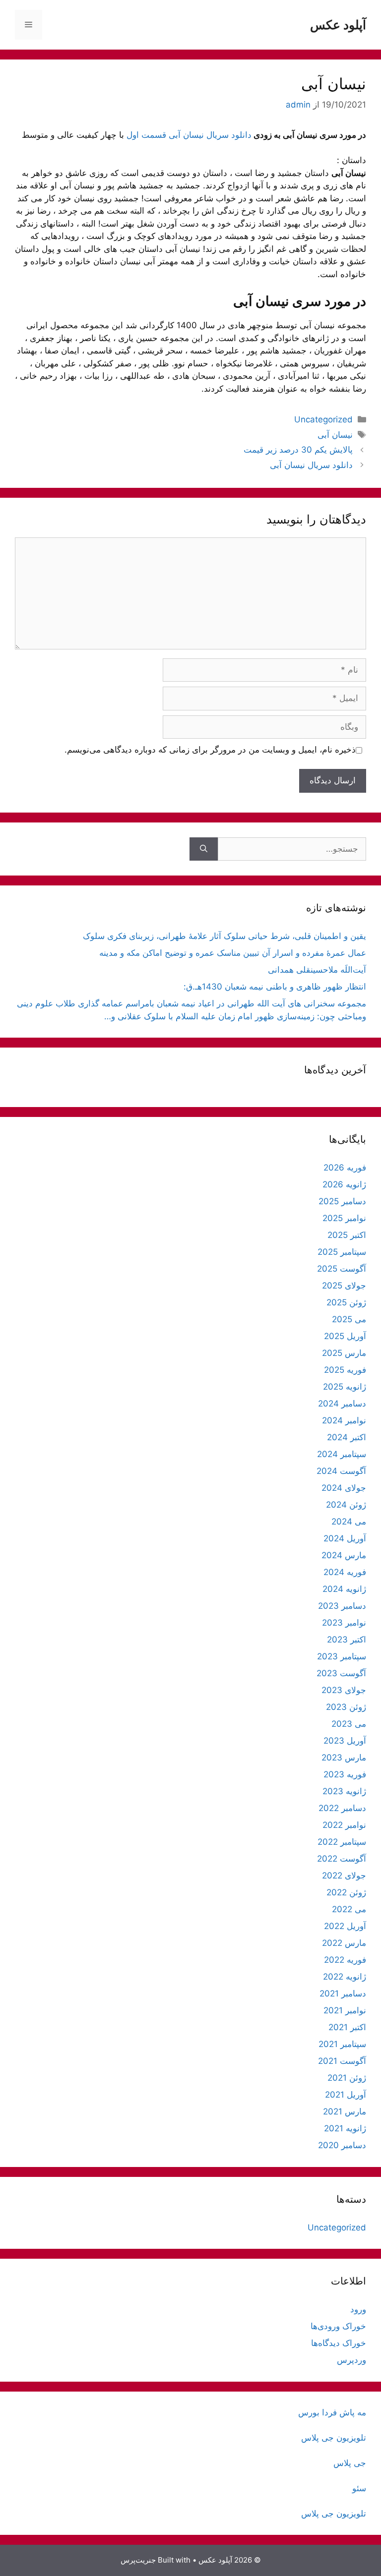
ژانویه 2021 (345, 2128)
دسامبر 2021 (343, 1993)
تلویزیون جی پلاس (334, 2438)
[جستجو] (204, 849)
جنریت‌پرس (138, 2560)
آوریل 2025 (345, 1336)
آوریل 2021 (346, 2095)
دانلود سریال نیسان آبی (311, 465)
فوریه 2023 (345, 1774)
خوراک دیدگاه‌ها (339, 2343)
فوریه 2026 (345, 1168)
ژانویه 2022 (345, 1977)
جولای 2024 (344, 1488)
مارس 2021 (345, 2111)
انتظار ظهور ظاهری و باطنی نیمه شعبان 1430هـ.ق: (275, 987)
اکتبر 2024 (347, 1437)
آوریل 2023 (345, 1741)
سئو (359, 2488)
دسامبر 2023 (342, 1606)
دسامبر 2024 (342, 1404)
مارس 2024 (344, 1555)
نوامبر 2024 (344, 1420)
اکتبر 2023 (347, 1639)
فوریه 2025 (345, 1370)
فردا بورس (317, 2412)
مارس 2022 (344, 1943)
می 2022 (349, 1909)
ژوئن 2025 (346, 1302)
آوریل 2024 (345, 1538)
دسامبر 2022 (342, 1808)
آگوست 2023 (341, 1673)
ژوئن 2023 (346, 1707)
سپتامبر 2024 (342, 1454)
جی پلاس (350, 2463)
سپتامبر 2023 (342, 1656)
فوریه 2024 (345, 1572)
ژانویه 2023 (344, 1791)
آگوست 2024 (341, 1471)
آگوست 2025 (342, 1269)
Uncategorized (323, 419)
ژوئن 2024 (346, 1505)
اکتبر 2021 (347, 2027)
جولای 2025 (344, 1286)
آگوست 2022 (342, 1859)
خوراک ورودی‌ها (338, 2326)
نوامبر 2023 (344, 1623)
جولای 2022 (344, 1875)
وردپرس (351, 2360)
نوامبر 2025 (344, 1218)
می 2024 (349, 1522)
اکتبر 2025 (347, 1235)
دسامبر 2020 (342, 2145)
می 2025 (349, 1319)
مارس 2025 (344, 1353)
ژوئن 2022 (346, 1892)
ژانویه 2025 (345, 1387)
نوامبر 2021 (345, 2010)
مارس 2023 (344, 1757)
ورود (358, 2309)
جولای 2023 (344, 1690)
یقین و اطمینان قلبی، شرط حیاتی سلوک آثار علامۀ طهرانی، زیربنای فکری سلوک (224, 936)
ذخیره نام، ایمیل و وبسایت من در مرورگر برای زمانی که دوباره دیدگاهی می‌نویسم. (210, 750)
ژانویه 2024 (344, 1589)
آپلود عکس (338, 25)
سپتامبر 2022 (342, 1842)
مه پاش (351, 2412)
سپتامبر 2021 (342, 2044)
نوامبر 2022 (344, 1825)
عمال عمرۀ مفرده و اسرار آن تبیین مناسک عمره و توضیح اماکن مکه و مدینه (233, 953)
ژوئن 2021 (347, 2078)
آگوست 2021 (342, 2061)
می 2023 (349, 1724)
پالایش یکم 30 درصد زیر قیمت (298, 450)
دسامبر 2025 (342, 1201)
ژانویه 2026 (344, 1184)
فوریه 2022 (345, 1960)
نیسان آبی (335, 435)
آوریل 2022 (345, 1926)
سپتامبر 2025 (342, 1252)
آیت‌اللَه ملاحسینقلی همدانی (317, 970)
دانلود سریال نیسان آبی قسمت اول (189, 135)
